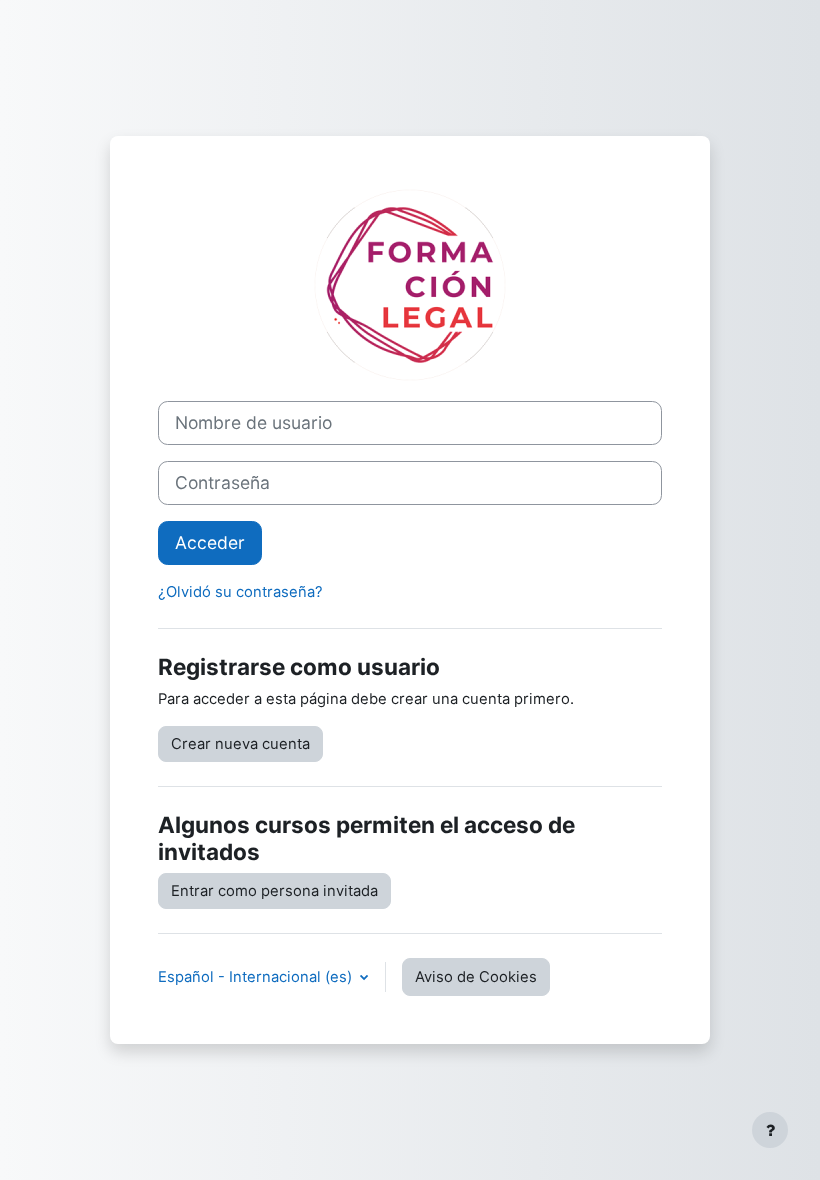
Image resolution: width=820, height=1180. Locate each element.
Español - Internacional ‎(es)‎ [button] (257, 977)
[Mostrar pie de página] (770, 1130)
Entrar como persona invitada (274, 891)
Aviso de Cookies (476, 977)
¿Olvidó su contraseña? (240, 592)
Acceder (210, 542)
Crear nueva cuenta (240, 744)
